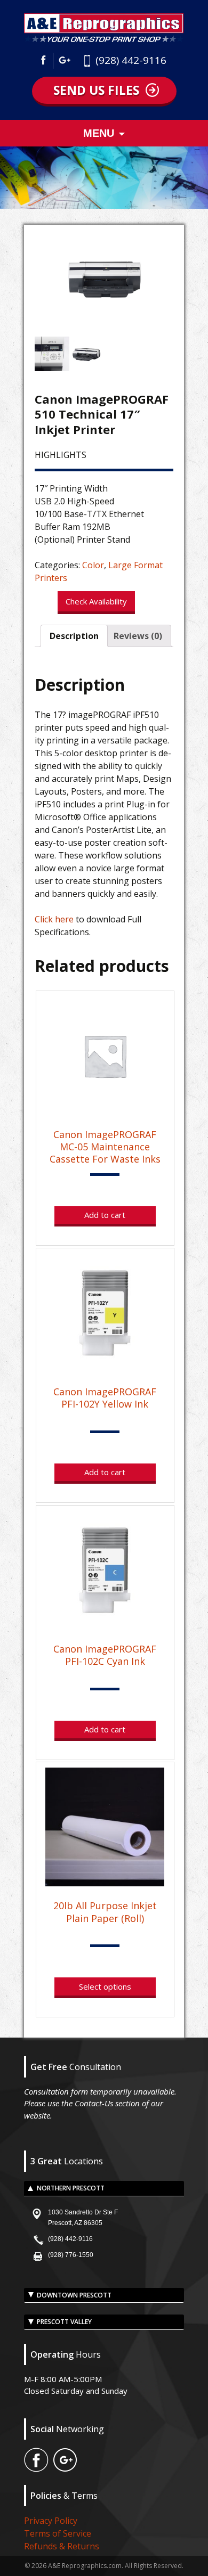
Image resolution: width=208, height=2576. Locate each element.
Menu (99, 133)
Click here (54, 919)
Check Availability (96, 601)
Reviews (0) (138, 636)
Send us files (96, 90)
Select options (105, 1986)
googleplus (65, 61)
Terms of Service (58, 2533)
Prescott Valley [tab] (64, 2322)
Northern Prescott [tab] (71, 2188)
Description (74, 636)
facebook (46, 61)
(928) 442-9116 (131, 60)
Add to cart (105, 1215)
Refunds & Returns (62, 2546)
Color (93, 565)
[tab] (74, 636)
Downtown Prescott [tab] (74, 2295)
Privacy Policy (51, 2521)
